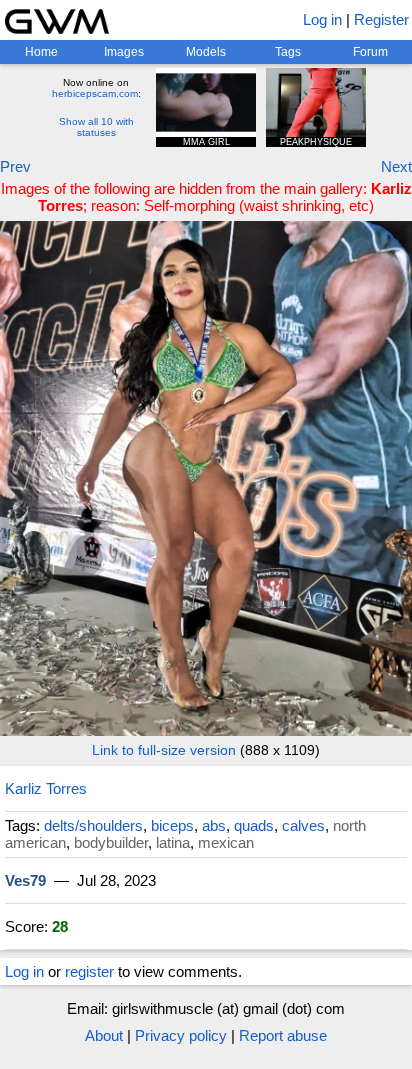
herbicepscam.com (95, 93)
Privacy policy (181, 1035)
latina (173, 842)
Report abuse (283, 1035)
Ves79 (25, 880)
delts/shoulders (93, 825)
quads (254, 825)
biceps (172, 825)
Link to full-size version (164, 750)
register (89, 971)
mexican (226, 842)
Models (206, 52)
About (104, 1035)
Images (124, 52)
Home (41, 52)
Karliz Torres (46, 788)
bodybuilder (111, 842)
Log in (322, 19)
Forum (370, 52)
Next (396, 166)
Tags (288, 52)
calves (303, 825)
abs (214, 825)
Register (381, 19)
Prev (15, 166)
